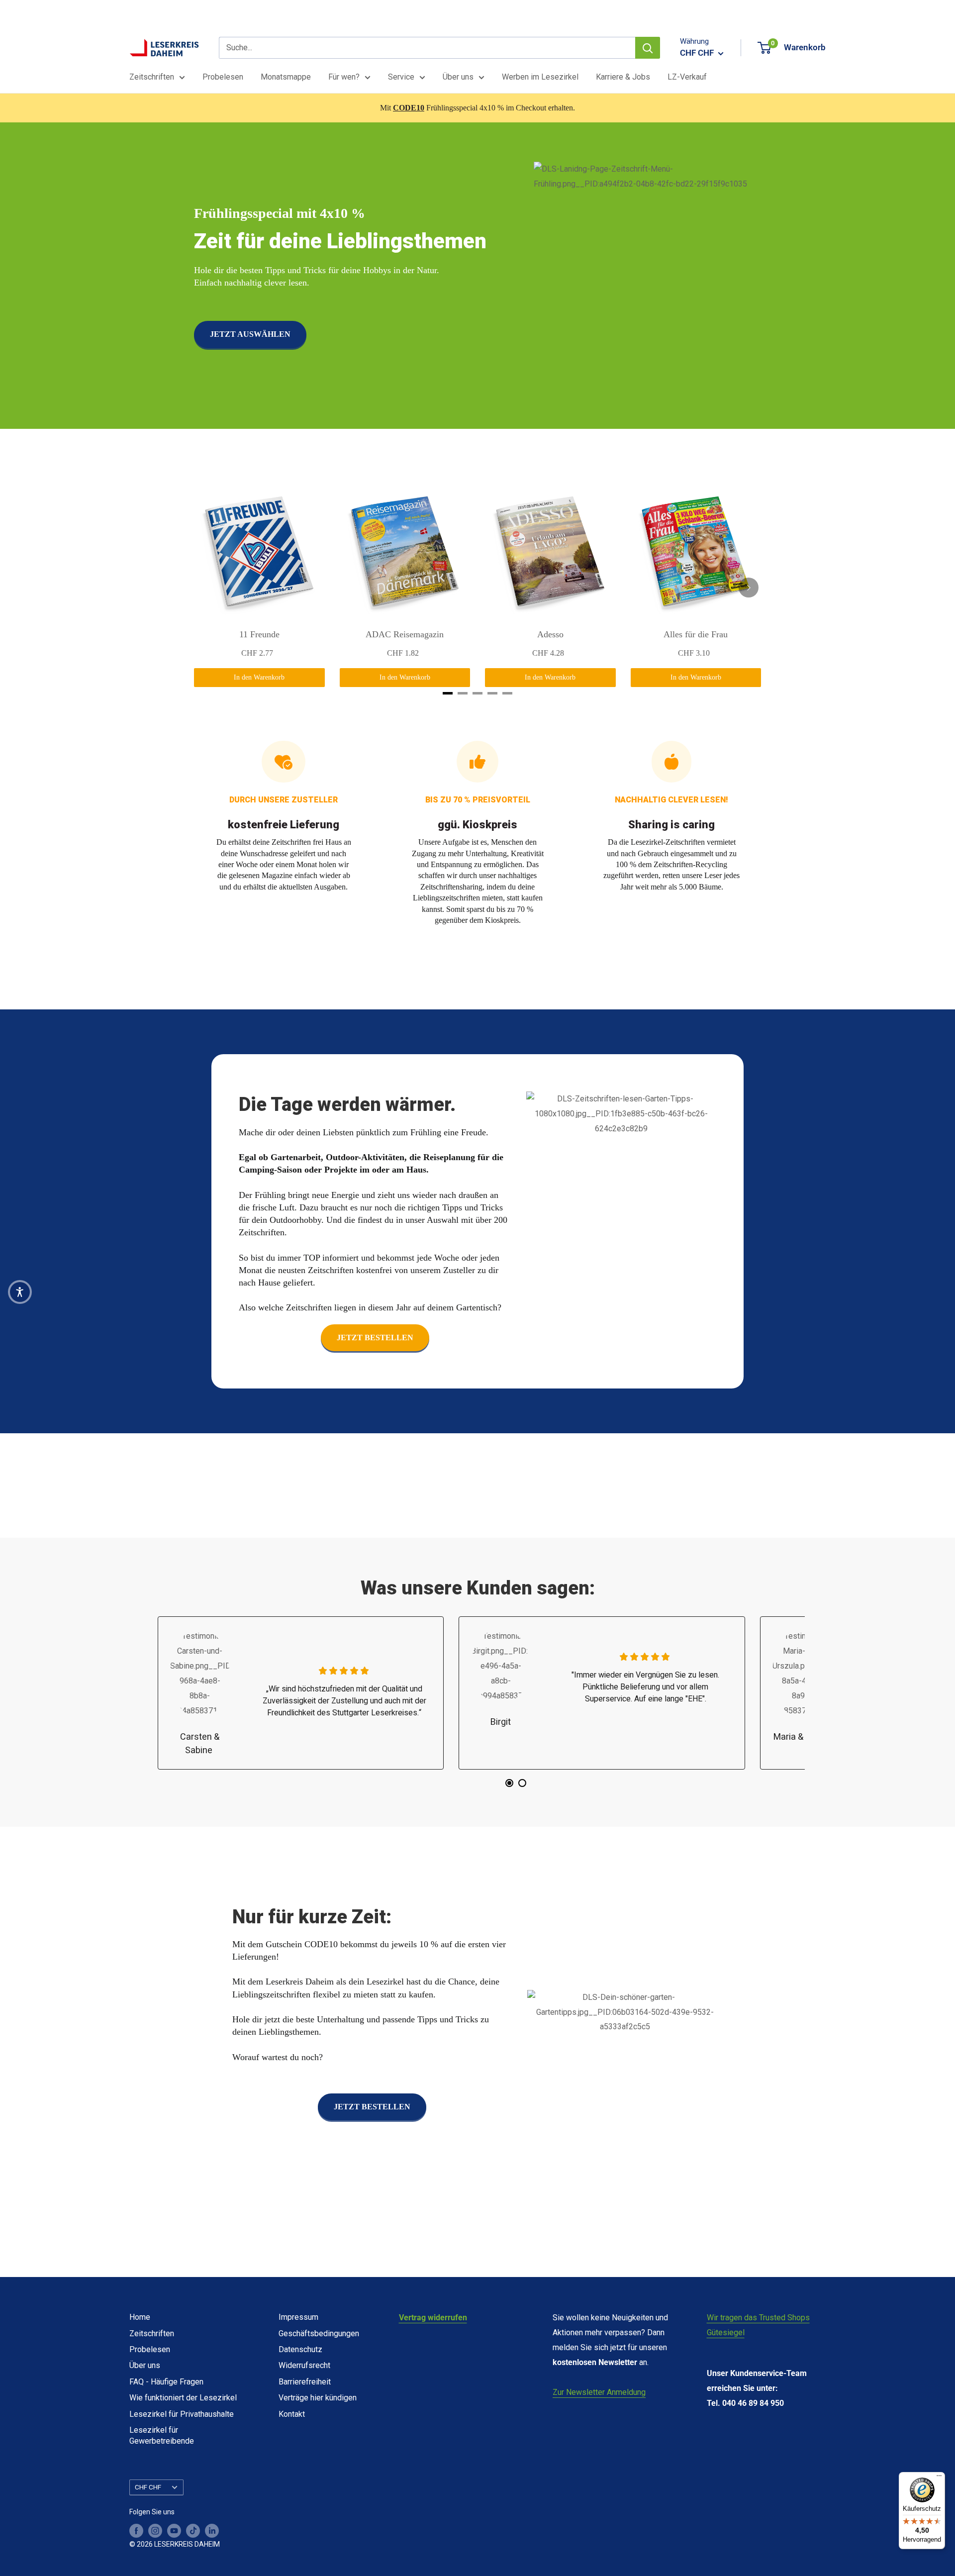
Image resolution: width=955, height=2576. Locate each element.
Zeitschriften (152, 77)
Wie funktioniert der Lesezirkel (183, 2398)
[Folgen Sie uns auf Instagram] (155, 2531)
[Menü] (939, 2478)
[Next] (749, 588)
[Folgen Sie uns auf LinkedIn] (212, 2531)
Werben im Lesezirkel (540, 77)
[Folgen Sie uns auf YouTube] (174, 2531)
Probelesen (223, 77)
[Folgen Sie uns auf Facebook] (136, 2531)
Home (140, 2317)
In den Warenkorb (259, 677)
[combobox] (427, 48)
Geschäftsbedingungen (319, 2333)
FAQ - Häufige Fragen (166, 2382)
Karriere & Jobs (623, 77)
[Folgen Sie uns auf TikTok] (193, 2531)
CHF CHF (148, 2487)
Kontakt (292, 2414)
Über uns (458, 77)
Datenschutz (300, 2349)
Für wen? (344, 77)
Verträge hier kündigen (318, 2398)
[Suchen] (648, 48)
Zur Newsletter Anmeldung (599, 2392)
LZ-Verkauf (687, 77)
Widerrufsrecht (304, 2365)
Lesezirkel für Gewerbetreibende (162, 2435)
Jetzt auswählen (250, 334)
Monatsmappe (286, 77)
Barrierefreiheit (305, 2382)
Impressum (298, 2317)
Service (401, 77)
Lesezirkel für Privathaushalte (182, 2414)
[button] (20, 1292)
